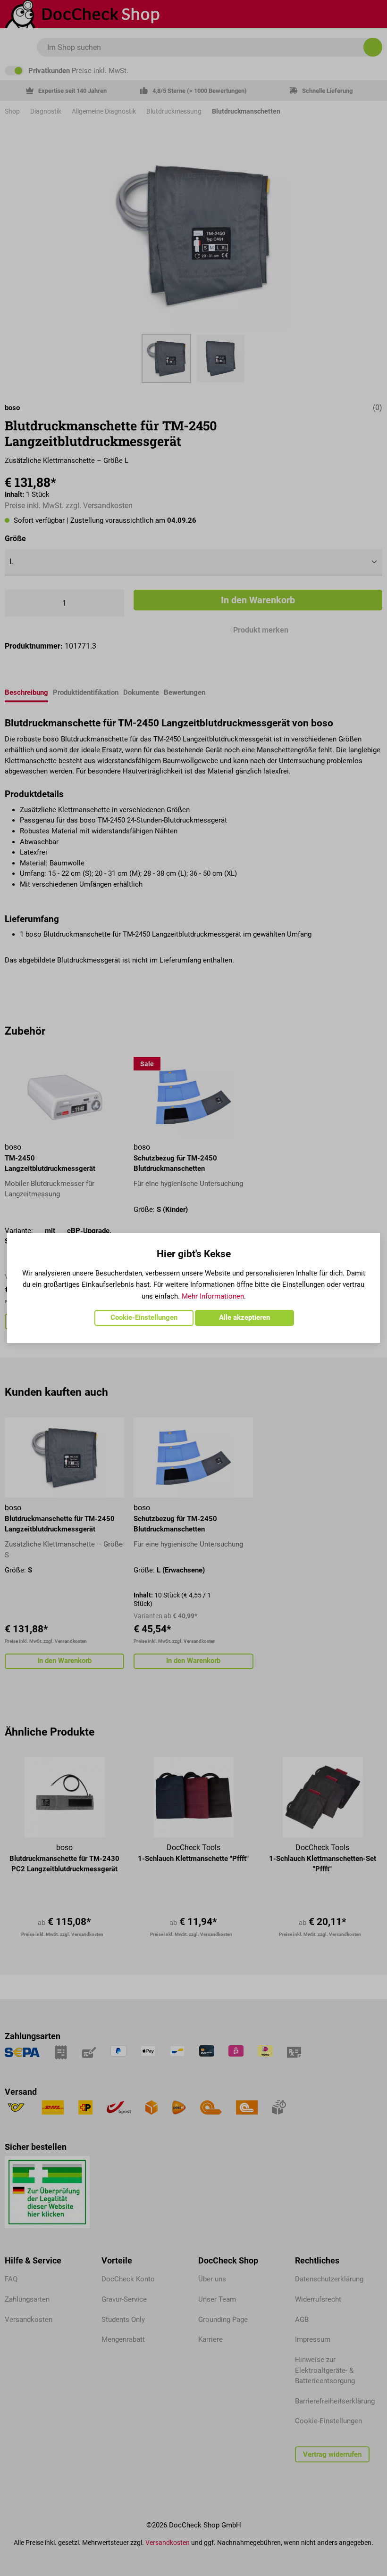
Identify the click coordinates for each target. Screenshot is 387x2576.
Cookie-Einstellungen (144, 1317)
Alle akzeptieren (244, 1317)
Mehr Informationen (213, 1296)
